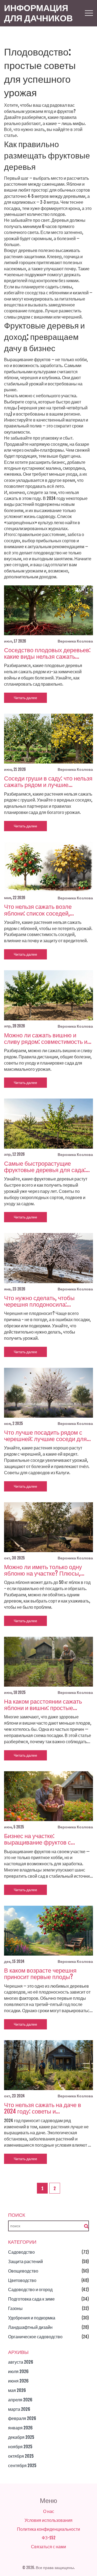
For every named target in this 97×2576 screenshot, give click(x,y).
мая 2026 (17, 2390)
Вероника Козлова (75, 641)
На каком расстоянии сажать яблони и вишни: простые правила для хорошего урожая (46, 1705)
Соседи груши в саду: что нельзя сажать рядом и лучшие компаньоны (48, 782)
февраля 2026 (22, 2418)
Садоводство (21, 2252)
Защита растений (25, 2261)
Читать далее (25, 698)
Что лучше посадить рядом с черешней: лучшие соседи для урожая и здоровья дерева (45, 1436)
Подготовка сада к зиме (31, 2299)
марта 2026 (19, 2409)
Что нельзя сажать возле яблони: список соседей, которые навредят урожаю (40, 910)
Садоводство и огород (30, 2290)
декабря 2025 (21, 2437)
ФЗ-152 (49, 2538)
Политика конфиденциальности (48, 2529)
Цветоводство (22, 2280)
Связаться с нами (48, 2547)
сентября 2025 (22, 2465)
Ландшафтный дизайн (30, 2327)
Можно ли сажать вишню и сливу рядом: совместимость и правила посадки (46, 1038)
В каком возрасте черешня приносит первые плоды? (40, 1974)
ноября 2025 (20, 2447)
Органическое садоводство (35, 2337)
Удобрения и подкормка (32, 2318)
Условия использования (48, 2520)
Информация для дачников (38, 13)
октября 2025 (21, 2456)
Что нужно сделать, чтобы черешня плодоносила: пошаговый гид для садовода (44, 1301)
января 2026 (20, 2428)
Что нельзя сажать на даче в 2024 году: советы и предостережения (43, 2108)
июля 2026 (18, 2371)
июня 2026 (18, 2381)
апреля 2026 (20, 2400)
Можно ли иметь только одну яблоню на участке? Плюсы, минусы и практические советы (46, 1570)
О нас (49, 2511)
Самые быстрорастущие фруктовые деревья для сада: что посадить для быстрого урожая (45, 1167)
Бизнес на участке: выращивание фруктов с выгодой (37, 1839)
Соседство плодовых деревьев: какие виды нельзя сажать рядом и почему (47, 653)
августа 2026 (21, 2362)
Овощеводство (23, 2271)
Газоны (15, 2308)
